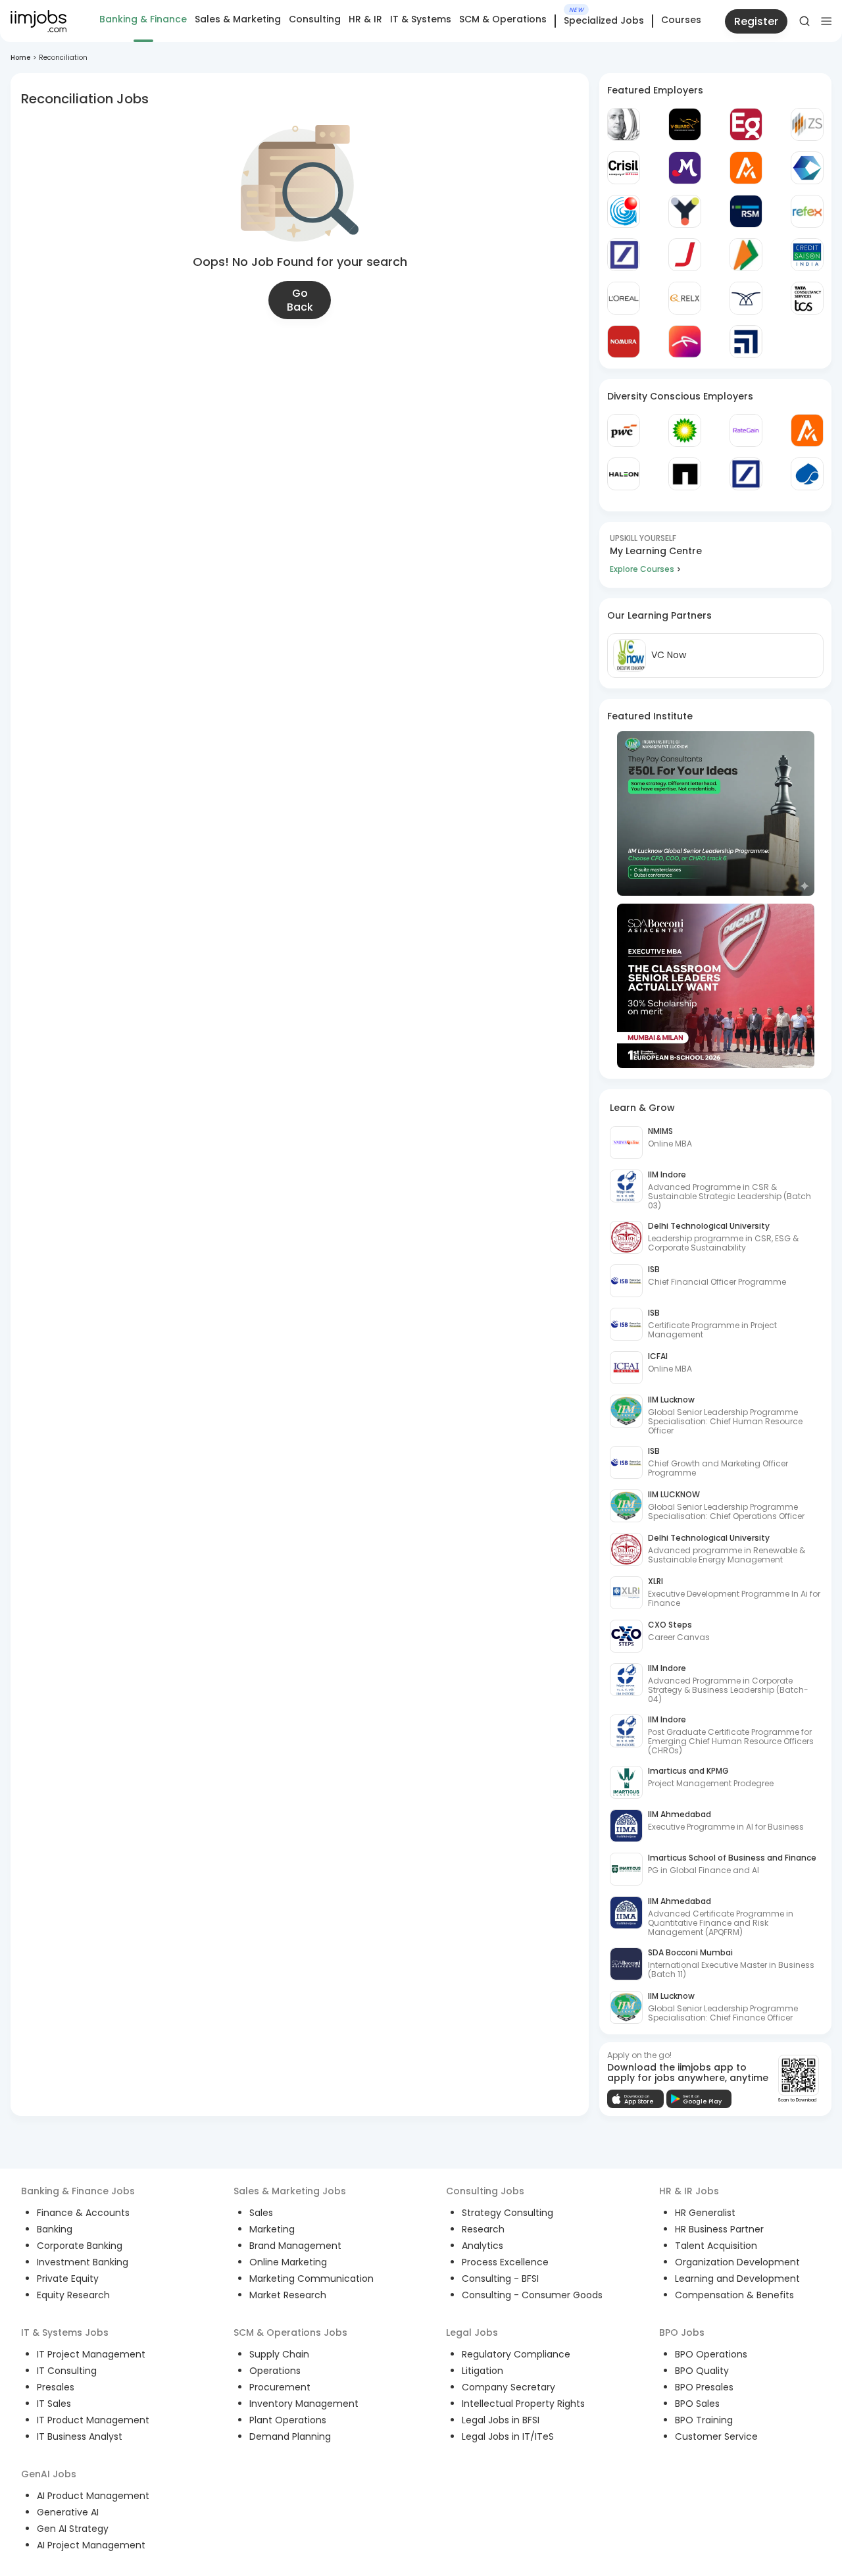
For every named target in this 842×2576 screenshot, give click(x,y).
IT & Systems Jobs (65, 2332)
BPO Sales (697, 2404)
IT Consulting (67, 2371)
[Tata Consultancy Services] (807, 298)
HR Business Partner (719, 2229)
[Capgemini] (807, 474)
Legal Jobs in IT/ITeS (508, 2436)
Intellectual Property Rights (523, 2404)
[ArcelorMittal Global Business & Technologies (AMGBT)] (685, 342)
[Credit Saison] (807, 255)
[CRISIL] (624, 168)
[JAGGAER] (685, 255)
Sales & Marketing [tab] (238, 19)
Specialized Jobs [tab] (604, 21)
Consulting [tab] (315, 19)
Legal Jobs (472, 2332)
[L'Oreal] (624, 298)
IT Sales (54, 2404)
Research (483, 2229)
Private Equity (68, 2279)
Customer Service (716, 2436)
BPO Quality (702, 2371)
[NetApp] (685, 474)
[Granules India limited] (624, 211)
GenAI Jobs (49, 2474)
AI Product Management (93, 2496)
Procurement (280, 2387)
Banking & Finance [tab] (143, 19)
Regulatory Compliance (516, 2354)
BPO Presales (704, 2387)
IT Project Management (91, 2354)
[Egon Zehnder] (746, 124)
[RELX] (685, 298)
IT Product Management (93, 2420)
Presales (56, 2387)
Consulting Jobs (485, 2191)
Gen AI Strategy (73, 2529)
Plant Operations (288, 2420)
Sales (261, 2213)
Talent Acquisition (716, 2246)
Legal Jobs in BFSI (501, 2420)
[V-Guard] (685, 124)
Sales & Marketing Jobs (290, 2191)
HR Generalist (705, 2213)
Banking (55, 2229)
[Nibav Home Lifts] (746, 298)
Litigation (483, 2371)
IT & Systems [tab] (421, 19)
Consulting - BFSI (500, 2279)
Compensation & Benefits (734, 2295)
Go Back (300, 300)
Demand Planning (290, 2436)
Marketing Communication (311, 2279)
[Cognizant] (807, 168)
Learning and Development (737, 2279)
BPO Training (704, 2420)
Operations (275, 2371)
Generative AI (68, 2512)
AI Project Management (91, 2545)
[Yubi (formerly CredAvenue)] (685, 211)
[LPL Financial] (746, 342)
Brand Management (295, 2246)
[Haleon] (624, 474)
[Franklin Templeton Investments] (624, 124)
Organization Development (737, 2262)
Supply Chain (279, 2354)
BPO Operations (711, 2354)
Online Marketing (288, 2262)
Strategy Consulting (508, 2213)
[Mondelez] (685, 168)
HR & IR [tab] (365, 19)
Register (756, 21)
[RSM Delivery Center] (746, 211)
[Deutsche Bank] (624, 255)
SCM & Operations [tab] (503, 19)
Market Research (288, 2295)
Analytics (483, 2246)
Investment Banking (83, 2262)
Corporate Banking (80, 2246)
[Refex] (807, 211)
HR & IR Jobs (689, 2191)
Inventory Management (304, 2404)
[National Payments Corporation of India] (746, 255)
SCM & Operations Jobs (290, 2332)
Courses (681, 20)
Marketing (272, 2229)
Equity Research (73, 2295)
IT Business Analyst (80, 2436)
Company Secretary (508, 2387)
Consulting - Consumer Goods (532, 2295)
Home (20, 58)
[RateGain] (746, 430)
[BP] (685, 430)
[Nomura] (624, 342)
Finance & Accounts (83, 2213)
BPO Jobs (682, 2332)
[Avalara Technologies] (746, 168)
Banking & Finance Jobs (78, 2191)
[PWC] (624, 430)
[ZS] (807, 124)
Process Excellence (505, 2262)
